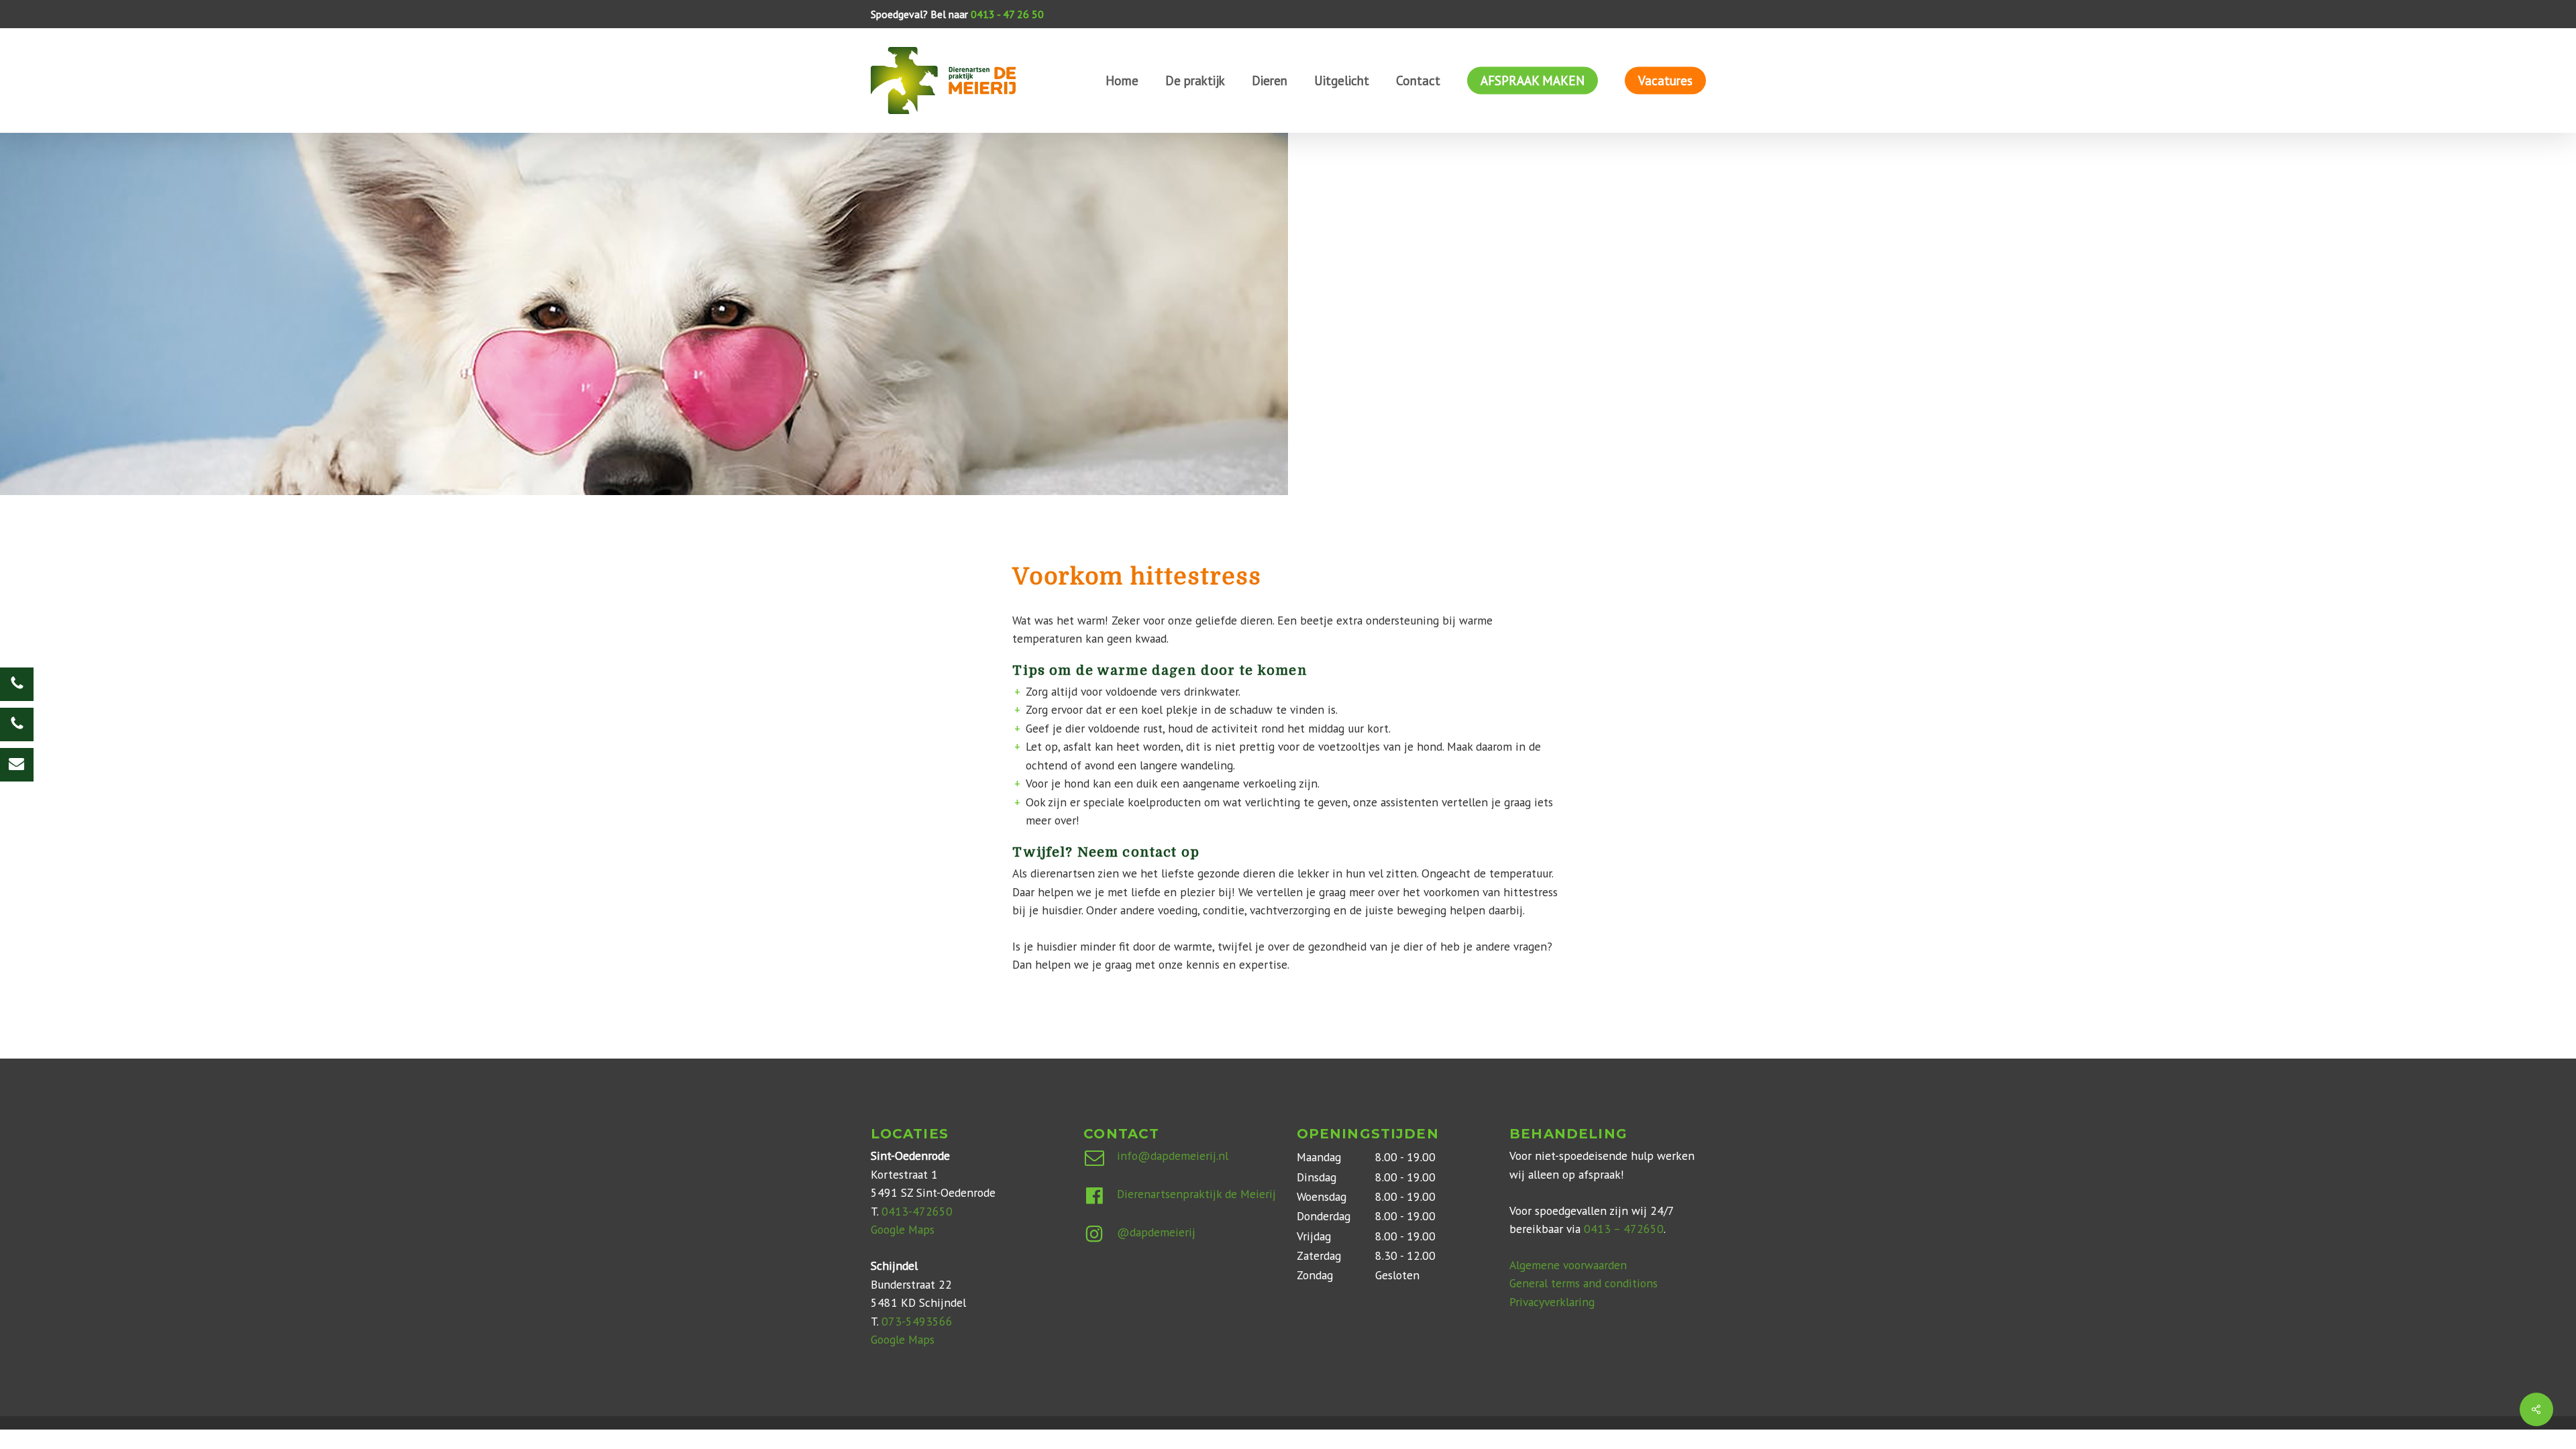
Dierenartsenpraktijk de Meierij (1196, 1194)
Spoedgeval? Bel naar (957, 14)
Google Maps (903, 1229)
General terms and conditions (1584, 1283)
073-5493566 (917, 1321)
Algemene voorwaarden (1568, 1265)
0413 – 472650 (1624, 1229)
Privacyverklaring (1552, 1302)
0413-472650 (917, 1211)
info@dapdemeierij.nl (1173, 1156)
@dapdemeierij (1156, 1232)
